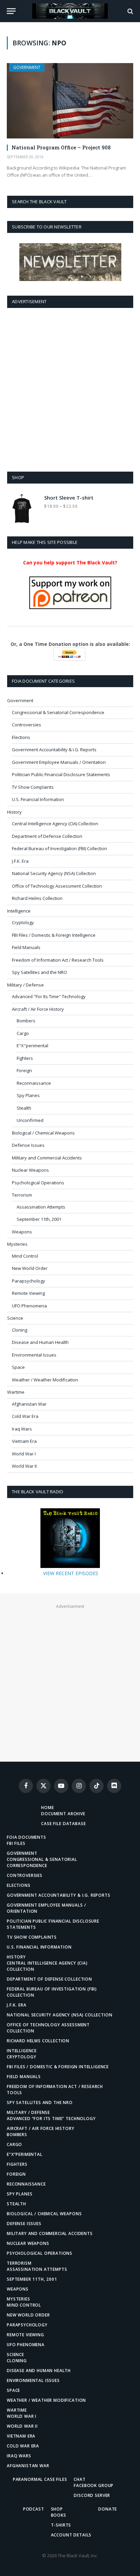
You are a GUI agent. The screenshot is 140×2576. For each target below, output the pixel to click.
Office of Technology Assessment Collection (57, 886)
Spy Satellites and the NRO (39, 972)
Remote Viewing (28, 1293)
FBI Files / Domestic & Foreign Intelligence (54, 935)
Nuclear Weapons (30, 1170)
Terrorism (22, 1195)
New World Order (30, 1268)
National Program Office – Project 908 (61, 147)
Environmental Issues (34, 1355)
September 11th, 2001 (39, 1219)
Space (18, 1367)
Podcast (34, 2509)
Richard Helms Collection (37, 898)
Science (15, 1318)
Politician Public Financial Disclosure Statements (61, 774)
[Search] (130, 11)
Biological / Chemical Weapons (43, 1133)
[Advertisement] (70, 388)
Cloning (20, 1330)
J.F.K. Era (20, 861)
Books (59, 2515)
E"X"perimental (32, 1046)
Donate (108, 2509)
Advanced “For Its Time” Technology (51, 2119)
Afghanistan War (29, 1404)
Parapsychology (29, 1281)
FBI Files (16, 1843)
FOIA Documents (27, 1837)
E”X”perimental (25, 2154)
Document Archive (63, 1814)
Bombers (26, 1021)
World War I (24, 1454)
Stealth (24, 1108)
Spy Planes (28, 1095)
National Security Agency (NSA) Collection (54, 873)
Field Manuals (26, 947)
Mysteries (17, 1244)
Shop (57, 2509)
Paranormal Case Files (40, 2479)
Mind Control (25, 1256)
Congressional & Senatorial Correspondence (58, 712)
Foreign (24, 1070)
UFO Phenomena (29, 1306)
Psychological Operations (38, 1183)
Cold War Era (25, 1416)
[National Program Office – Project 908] (70, 101)
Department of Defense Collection (47, 836)
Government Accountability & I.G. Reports (54, 750)
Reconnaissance (34, 1083)
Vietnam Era (24, 1441)
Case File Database (63, 1824)
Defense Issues (28, 1145)
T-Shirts (61, 2525)
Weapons (22, 1232)
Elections (21, 737)
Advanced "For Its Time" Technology (49, 996)
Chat (80, 2479)
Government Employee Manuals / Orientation (59, 762)
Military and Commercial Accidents (47, 1158)
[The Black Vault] (70, 11)
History (14, 812)
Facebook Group (94, 2485)
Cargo (23, 1033)
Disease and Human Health (40, 1342)
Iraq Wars (22, 1429)
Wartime (16, 1392)
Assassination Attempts (41, 1207)
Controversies (27, 725)
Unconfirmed (30, 1120)
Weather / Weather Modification (45, 1380)
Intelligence (19, 911)
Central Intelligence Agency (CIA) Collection (55, 824)
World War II (24, 1466)
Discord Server (92, 2495)
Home (47, 1808)
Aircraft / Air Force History (38, 1009)
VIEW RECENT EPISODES (71, 1573)
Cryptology (23, 922)
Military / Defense (25, 985)
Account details (71, 2535)
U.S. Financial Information (38, 799)
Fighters (25, 1058)
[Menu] (11, 11)
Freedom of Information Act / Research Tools (58, 960)
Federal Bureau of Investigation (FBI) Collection (59, 848)
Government (27, 67)
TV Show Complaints (33, 787)
